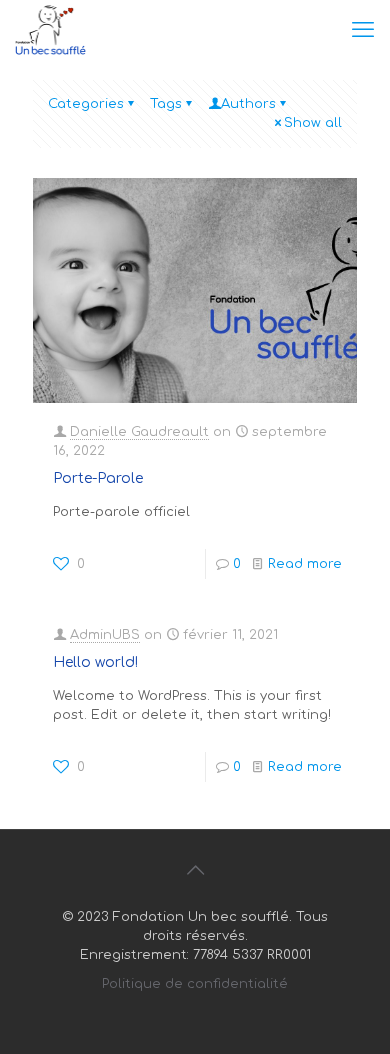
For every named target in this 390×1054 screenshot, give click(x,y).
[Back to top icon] (195, 871)
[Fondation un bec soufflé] (50, 30)
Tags (166, 104)
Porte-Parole (98, 478)
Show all (313, 123)
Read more (305, 564)
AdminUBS (105, 635)
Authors (248, 104)
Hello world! (95, 662)
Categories (86, 104)
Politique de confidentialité (195, 984)
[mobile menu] (363, 30)
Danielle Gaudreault (139, 432)
